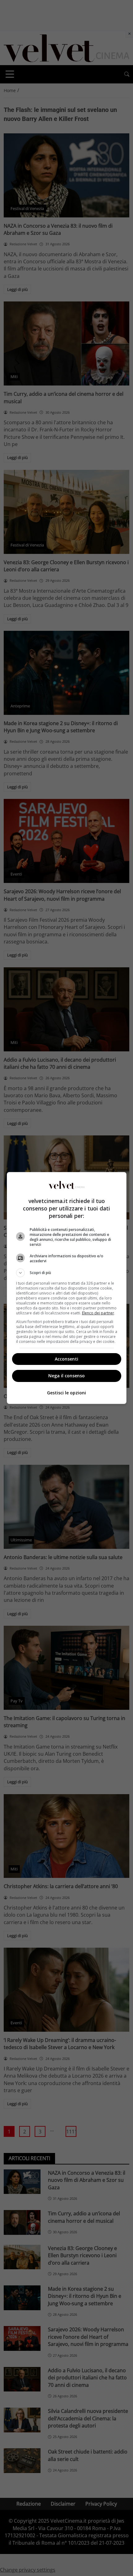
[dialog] (67, 1288)
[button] (67, 1273)
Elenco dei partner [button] (98, 1313)
